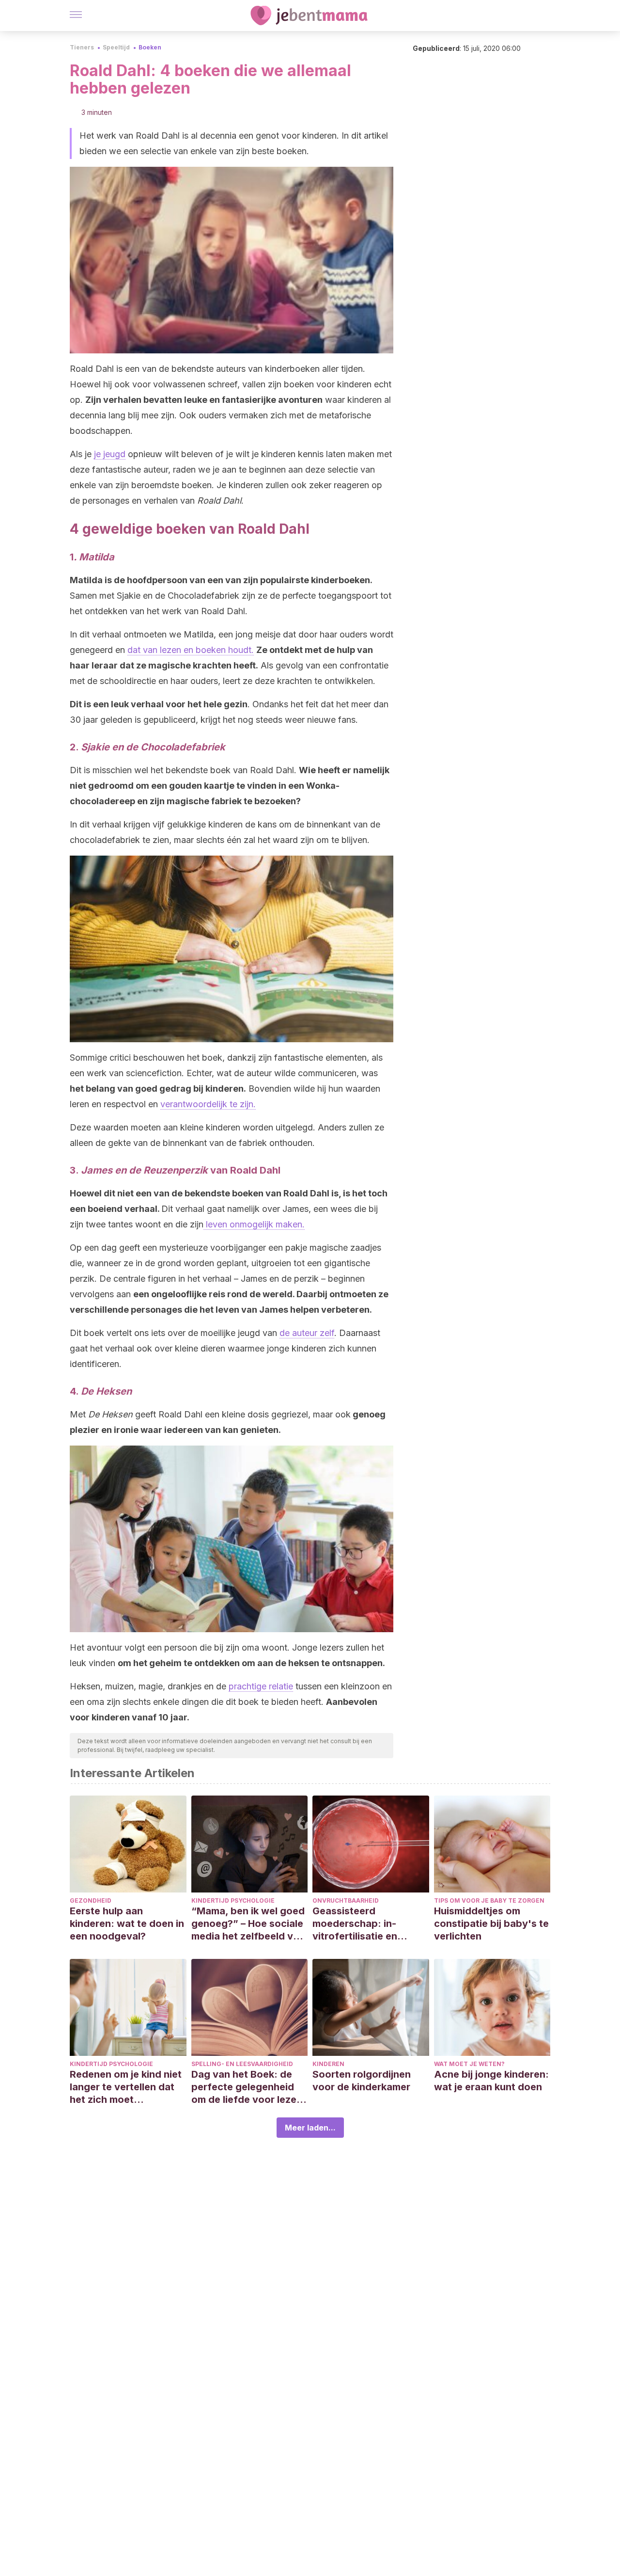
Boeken (150, 47)
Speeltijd (116, 47)
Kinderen (328, 2064)
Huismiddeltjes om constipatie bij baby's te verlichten (491, 1924)
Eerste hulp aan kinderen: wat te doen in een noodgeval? (127, 1924)
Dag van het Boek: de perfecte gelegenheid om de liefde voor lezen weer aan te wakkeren (247, 2087)
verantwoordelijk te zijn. (208, 1104)
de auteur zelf (307, 1333)
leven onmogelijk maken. (254, 1224)
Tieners (82, 47)
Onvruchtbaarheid (346, 1900)
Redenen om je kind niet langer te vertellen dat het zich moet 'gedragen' (126, 2087)
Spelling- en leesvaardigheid (242, 2064)
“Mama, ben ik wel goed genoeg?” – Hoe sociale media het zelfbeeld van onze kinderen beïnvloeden (248, 1924)
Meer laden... (310, 2128)
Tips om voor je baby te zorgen (489, 1900)
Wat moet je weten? (469, 2064)
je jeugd (110, 454)
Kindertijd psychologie (233, 1900)
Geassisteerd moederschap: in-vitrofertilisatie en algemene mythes (355, 1924)
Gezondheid (91, 1900)
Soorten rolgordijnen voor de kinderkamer (362, 2081)
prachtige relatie (261, 1686)
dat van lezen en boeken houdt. (191, 650)
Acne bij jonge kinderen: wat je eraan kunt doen (491, 2081)
